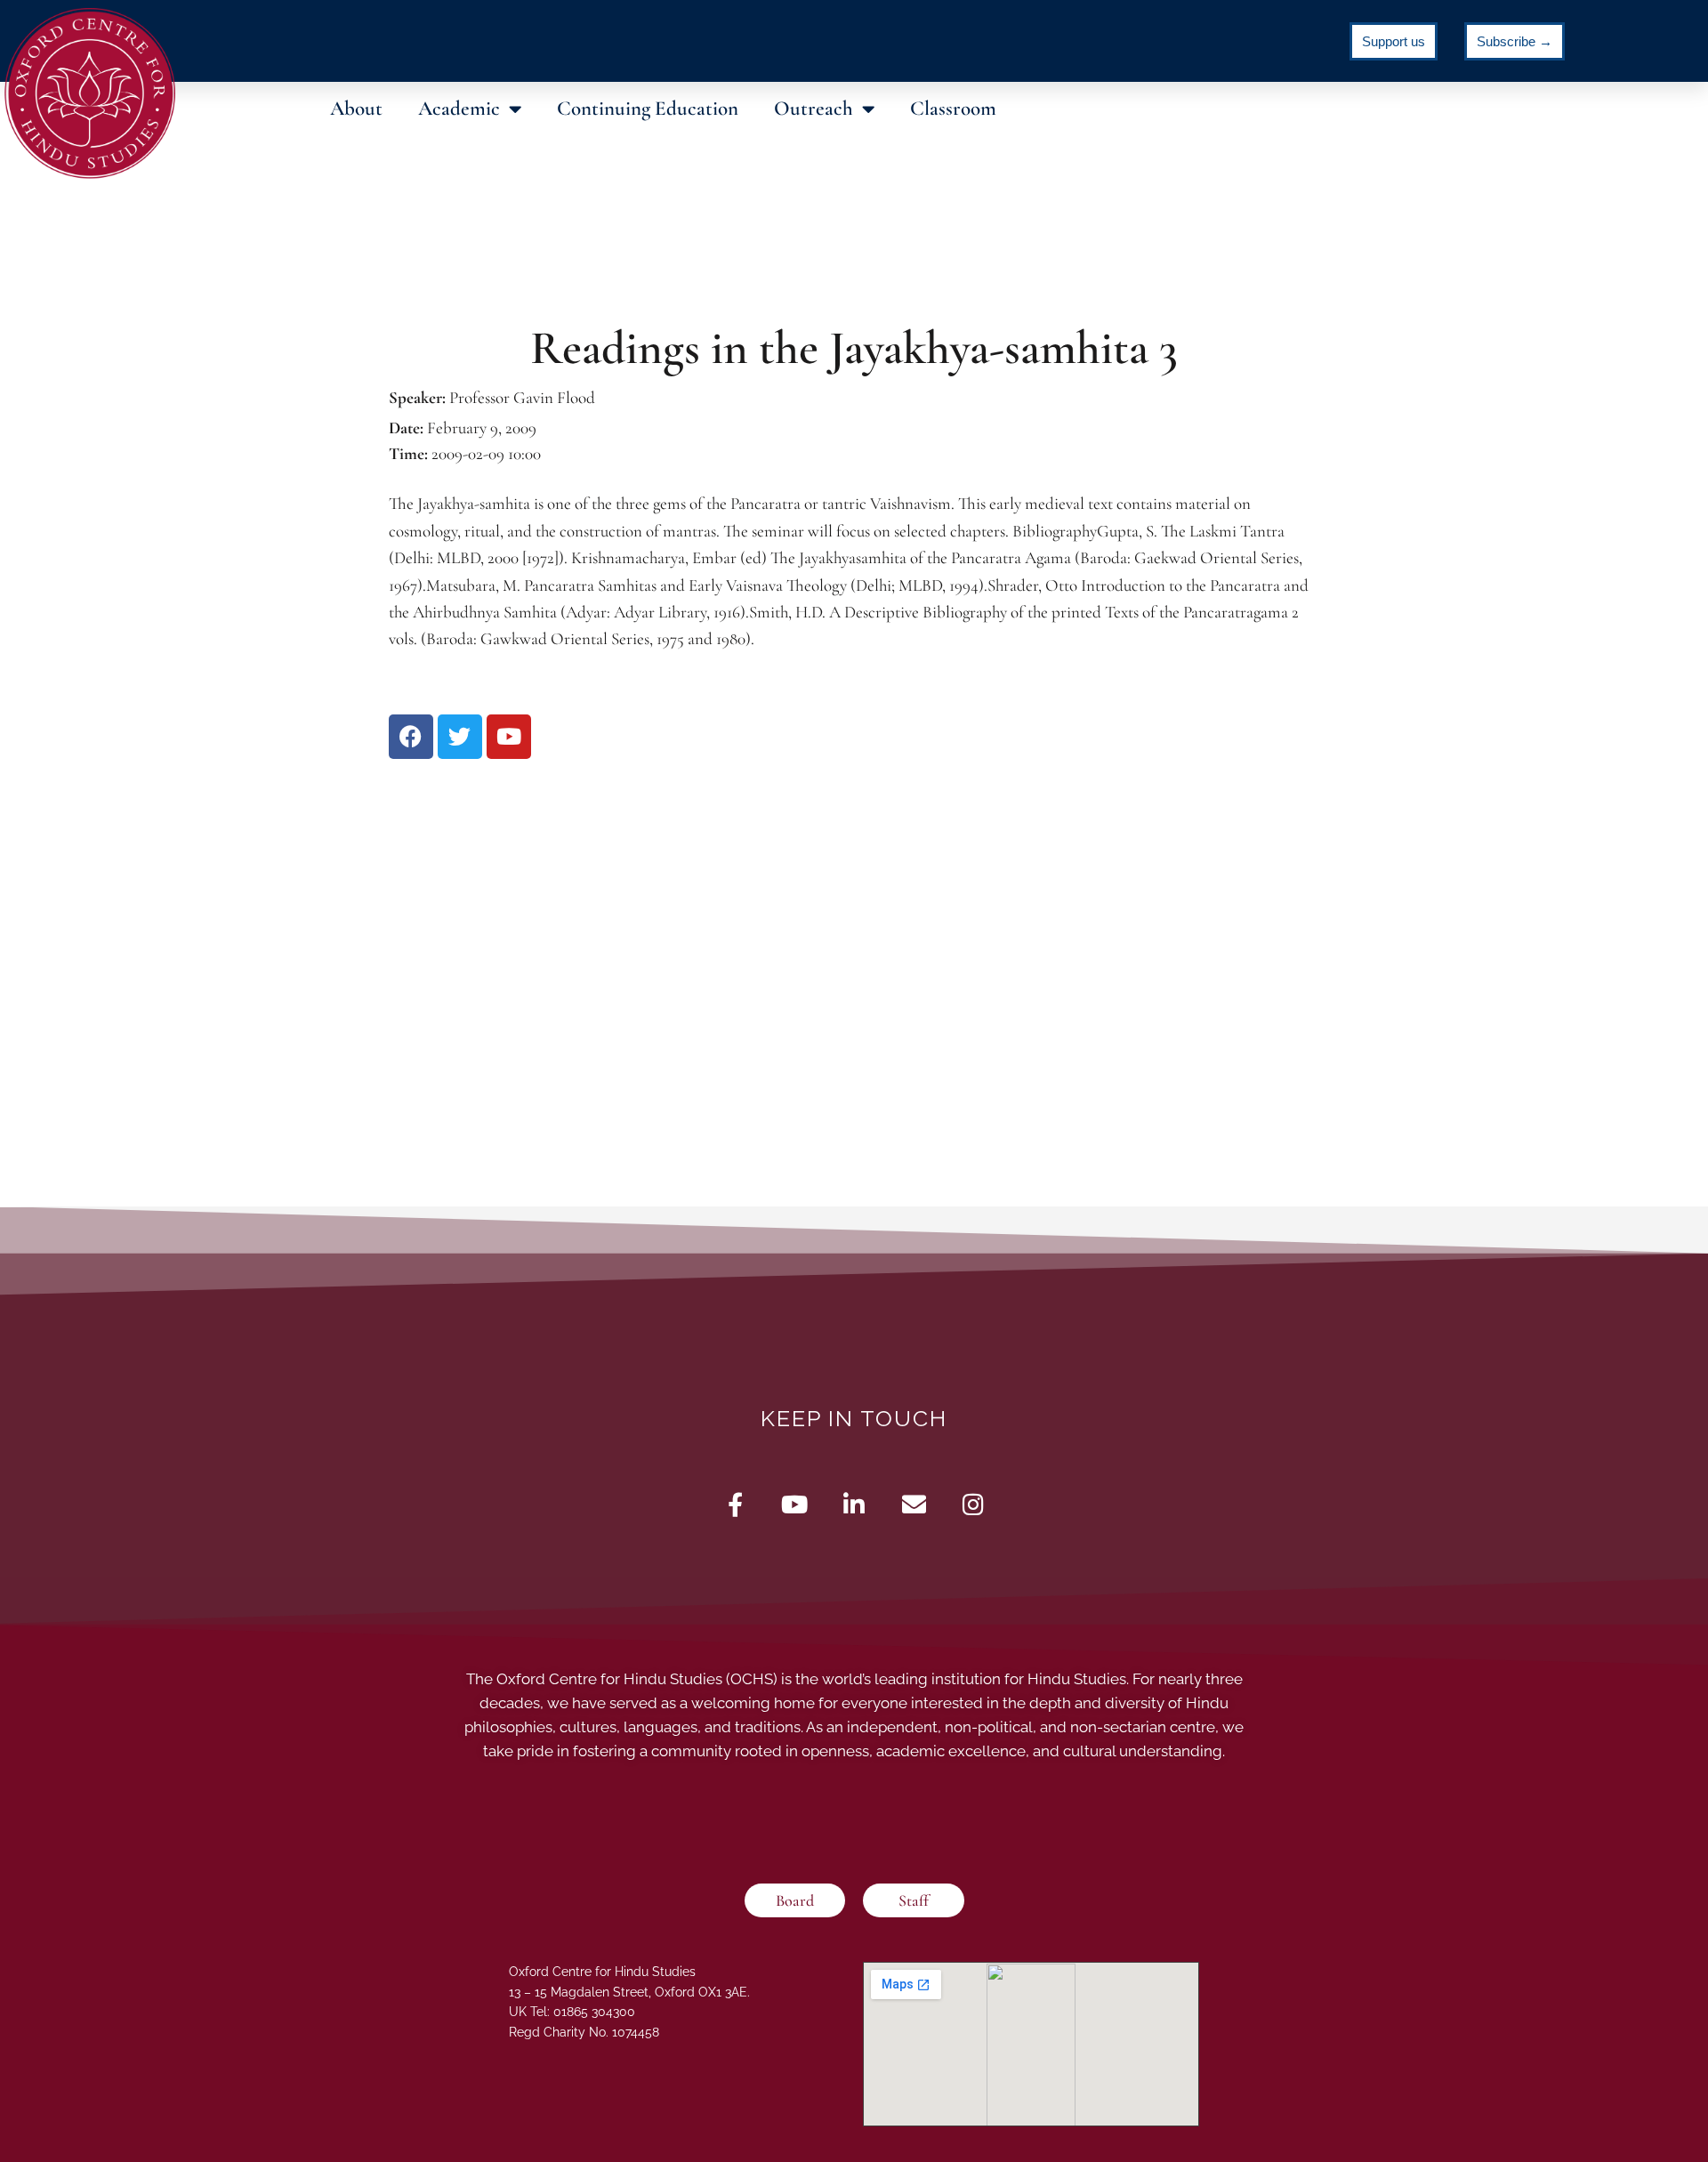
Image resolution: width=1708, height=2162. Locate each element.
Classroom (953, 109)
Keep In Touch (854, 1418)
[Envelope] (914, 1504)
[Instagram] (974, 1504)
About (356, 109)
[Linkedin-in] (854, 1504)
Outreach (814, 109)
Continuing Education (648, 109)
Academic (459, 109)
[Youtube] (795, 1504)
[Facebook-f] (735, 1504)
